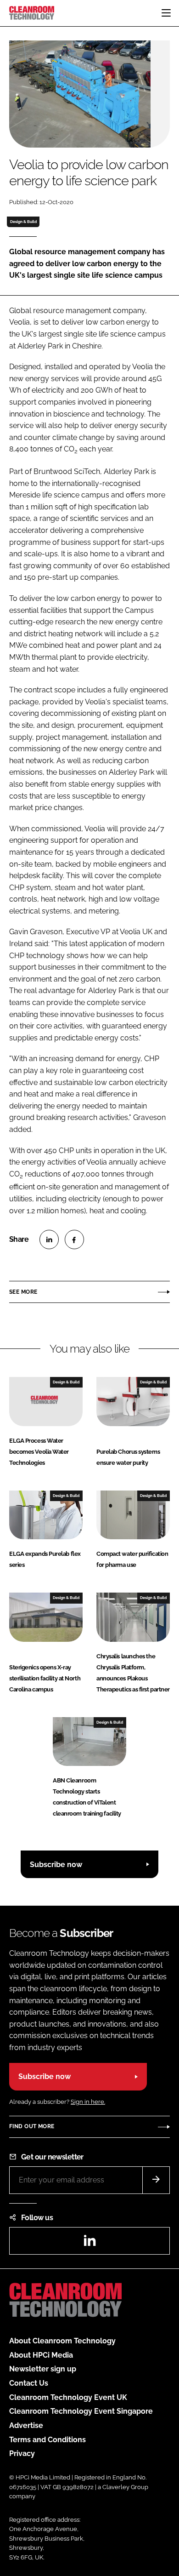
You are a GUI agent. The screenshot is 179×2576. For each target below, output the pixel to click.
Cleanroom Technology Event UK (68, 2397)
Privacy (22, 2453)
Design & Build (23, 222)
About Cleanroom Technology (62, 2341)
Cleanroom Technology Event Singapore (81, 2411)
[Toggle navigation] (166, 13)
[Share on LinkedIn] (49, 1239)
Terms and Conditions (48, 2440)
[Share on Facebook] (74, 1239)
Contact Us (29, 2383)
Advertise (26, 2425)
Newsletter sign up (43, 2369)
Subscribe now (56, 1865)
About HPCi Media (41, 2355)
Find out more (32, 2126)
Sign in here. (88, 2102)
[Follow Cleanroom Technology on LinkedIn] (89, 2243)
